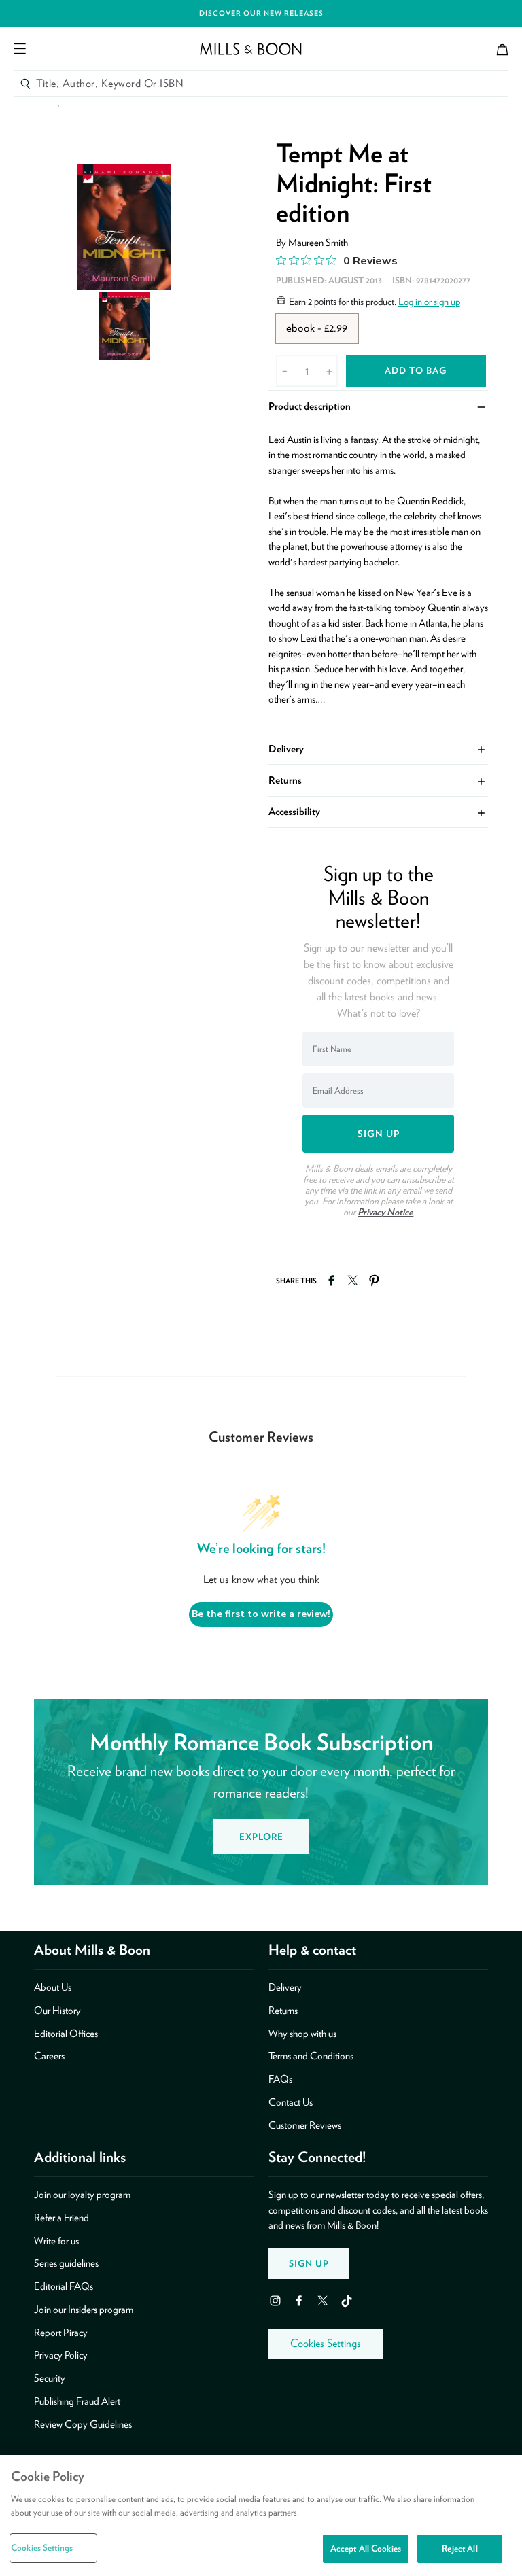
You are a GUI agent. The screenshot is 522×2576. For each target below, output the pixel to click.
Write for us (56, 2241)
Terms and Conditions (311, 2056)
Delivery (378, 748)
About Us (53, 1987)
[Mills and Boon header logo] (251, 49)
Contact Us (291, 2102)
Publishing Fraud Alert (77, 2401)
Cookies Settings (326, 2343)
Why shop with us (302, 2034)
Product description (378, 406)
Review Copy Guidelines (83, 2424)
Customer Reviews (305, 2125)
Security (50, 2378)
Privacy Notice (385, 1212)
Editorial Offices (66, 2034)
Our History (57, 2011)
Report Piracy (61, 2333)
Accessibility (378, 811)
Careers (49, 2056)
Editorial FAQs (64, 2286)
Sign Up (309, 2263)
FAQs (280, 2079)
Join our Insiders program (84, 2310)
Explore (261, 1837)
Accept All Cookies (366, 2548)
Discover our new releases (261, 13)
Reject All (459, 2548)
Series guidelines (66, 2263)
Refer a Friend (62, 2218)
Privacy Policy (61, 2355)
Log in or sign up (429, 302)
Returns (378, 780)
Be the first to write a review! (261, 1614)
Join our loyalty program (82, 2195)
